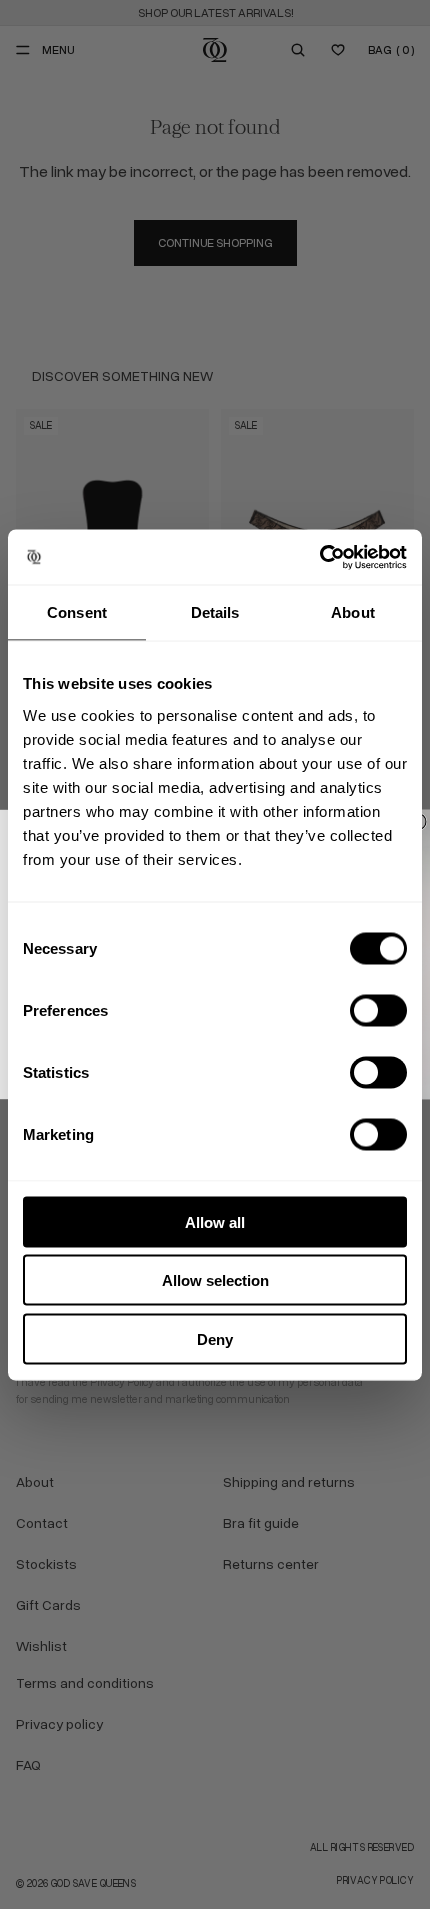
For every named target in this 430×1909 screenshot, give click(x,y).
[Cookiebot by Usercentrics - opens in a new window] (319, 557)
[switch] (378, 1010)
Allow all (215, 1221)
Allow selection (215, 1280)
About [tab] (353, 612)
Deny (215, 1338)
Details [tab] (215, 612)
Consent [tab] (77, 612)
